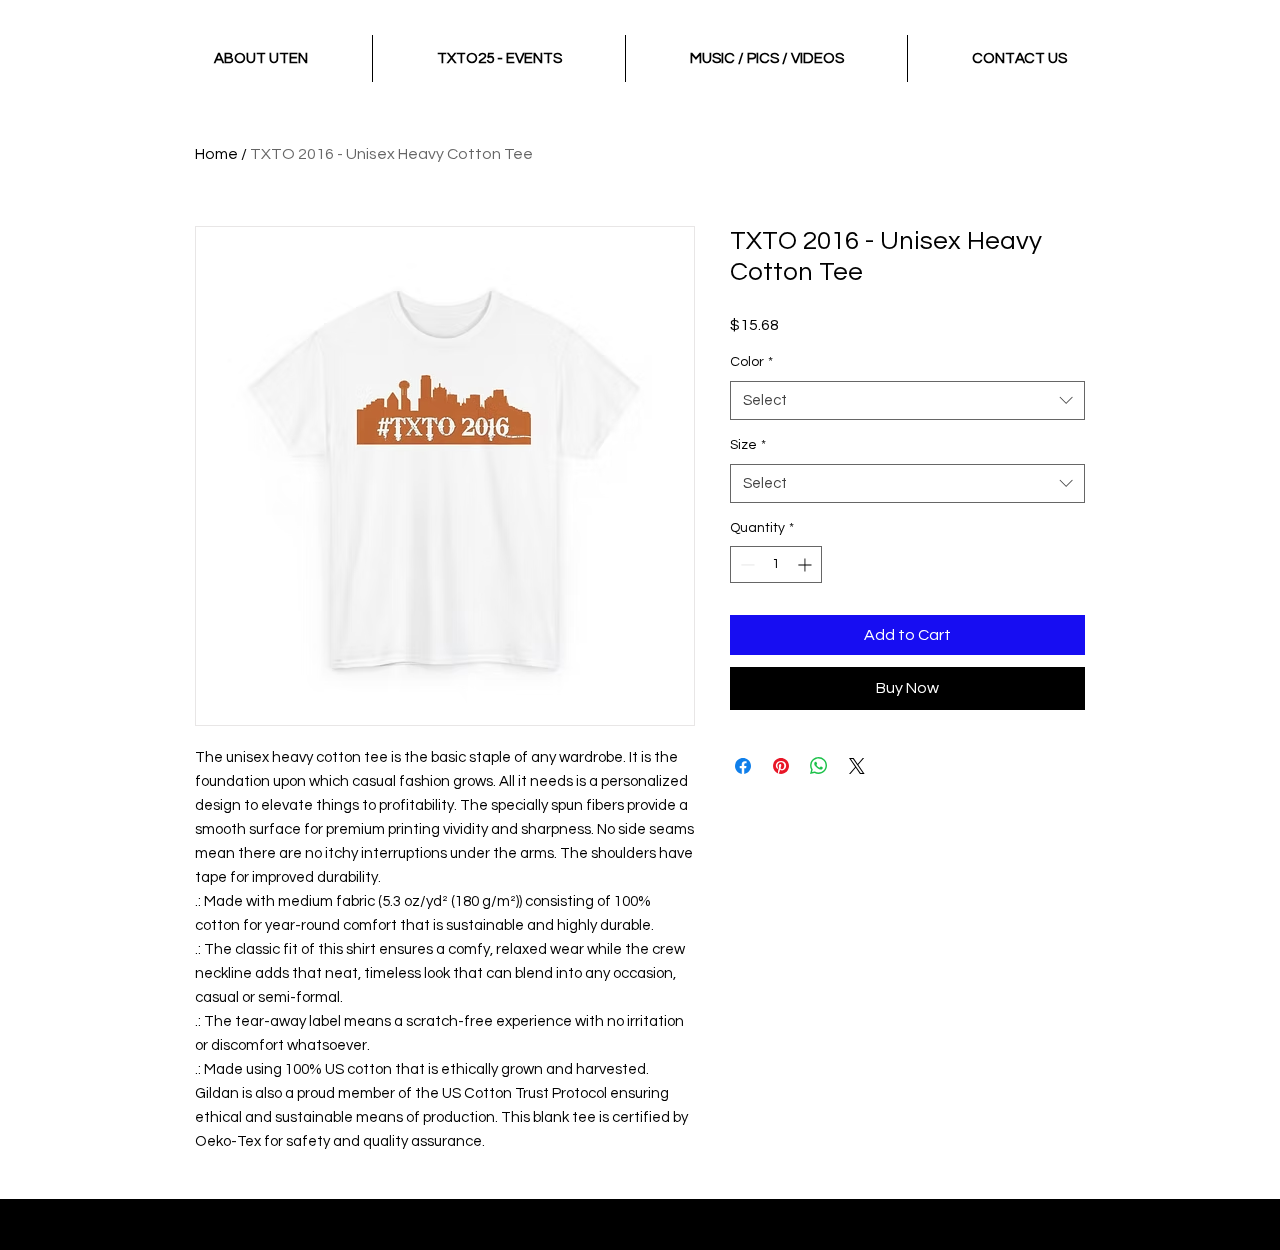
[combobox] (907, 400)
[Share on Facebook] (743, 766)
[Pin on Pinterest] (781, 766)
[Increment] (806, 564)
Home (216, 154)
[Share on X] (857, 766)
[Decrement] (745, 564)
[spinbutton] (776, 564)
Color (751, 362)
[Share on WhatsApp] (819, 766)
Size (748, 445)
